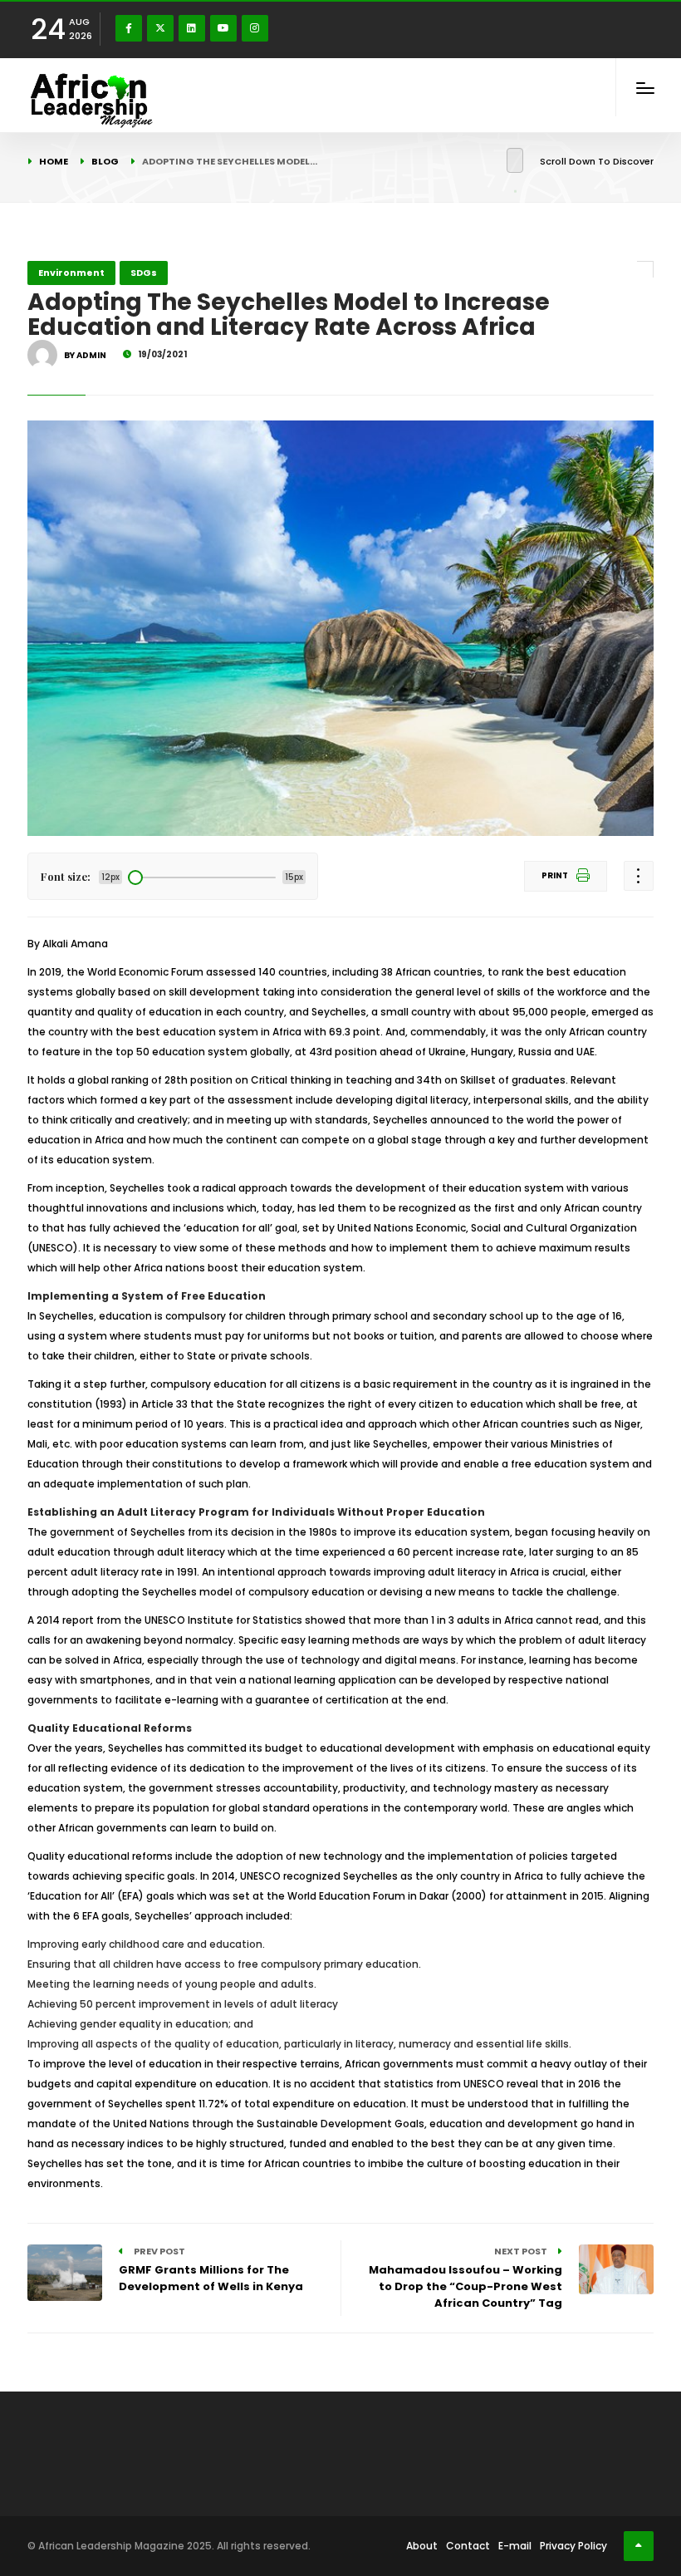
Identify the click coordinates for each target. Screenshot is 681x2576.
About (422, 2546)
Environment (71, 273)
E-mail (515, 2546)
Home (54, 161)
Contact (468, 2546)
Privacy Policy (573, 2546)
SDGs (144, 273)
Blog (105, 161)
